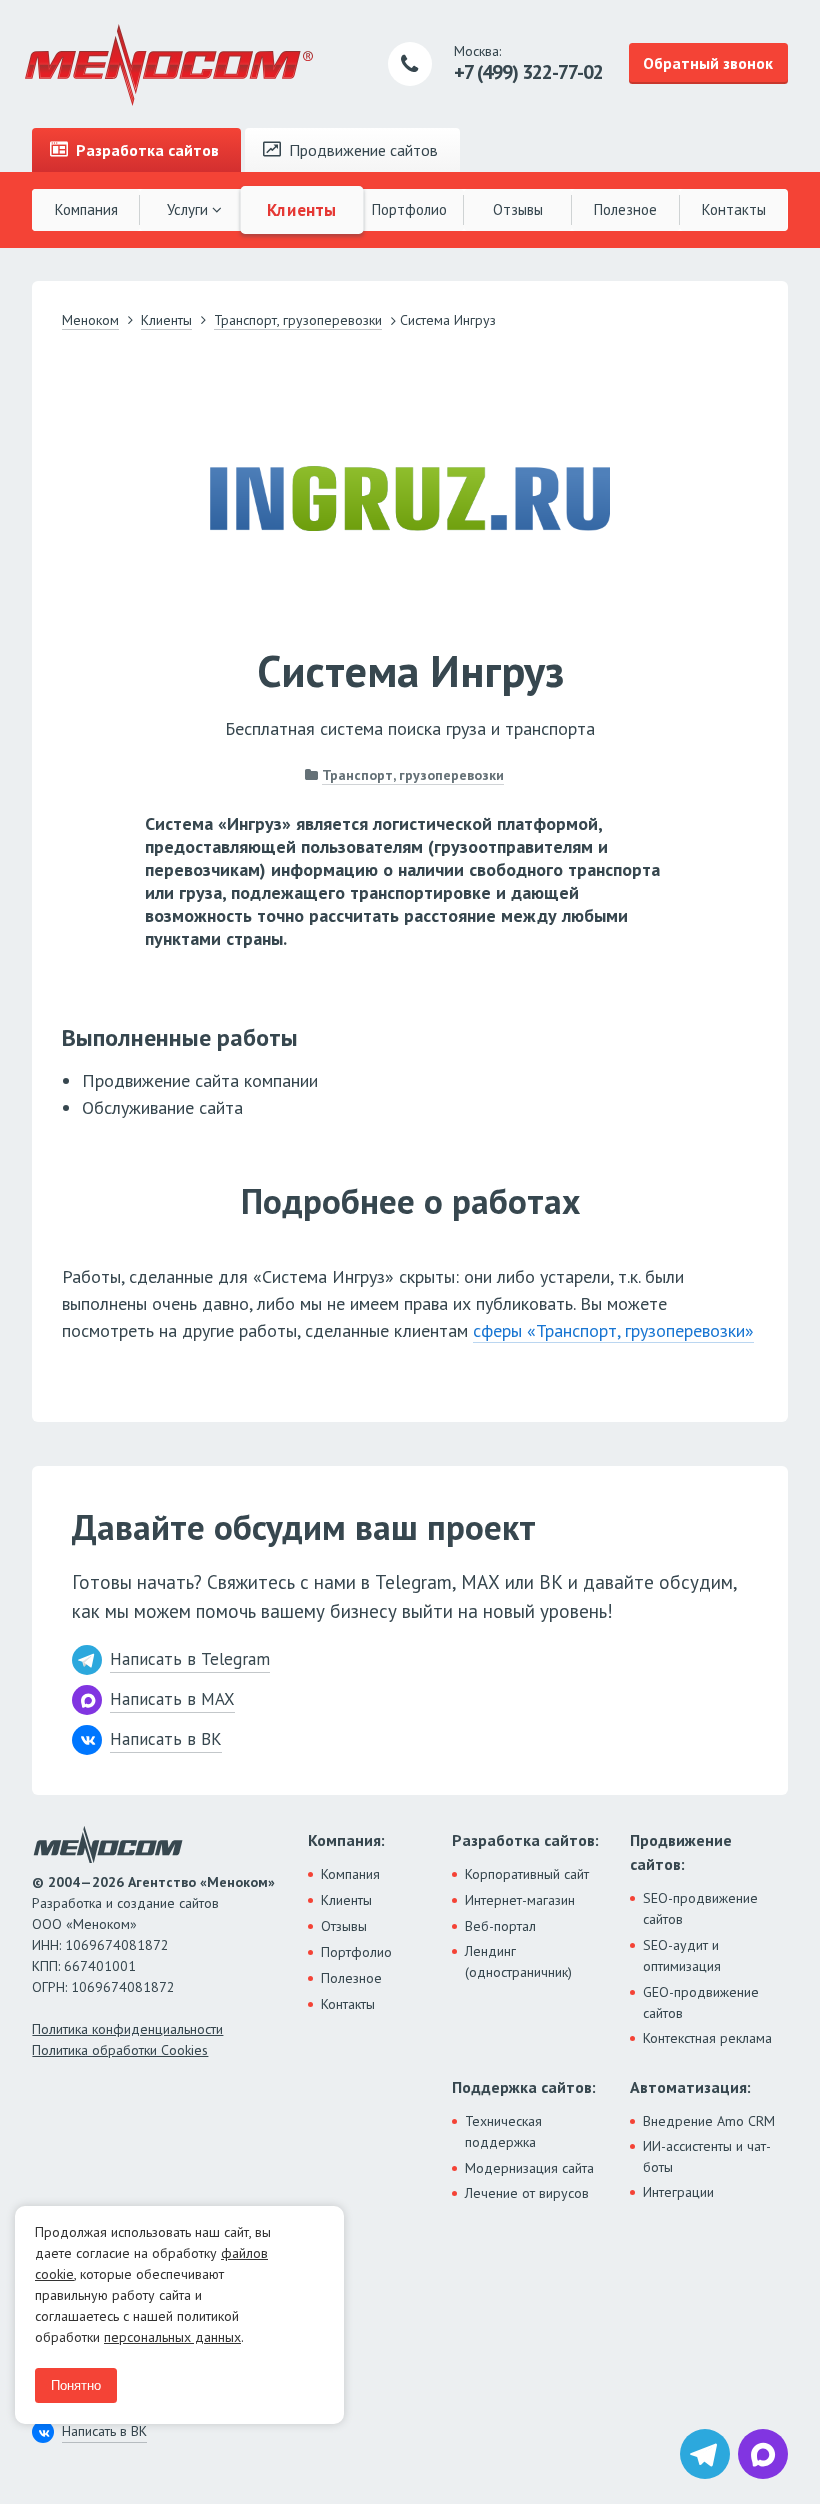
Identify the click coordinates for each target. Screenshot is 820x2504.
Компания (86, 209)
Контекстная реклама (707, 2038)
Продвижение (361, 150)
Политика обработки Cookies (120, 2050)
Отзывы (518, 209)
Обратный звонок (708, 63)
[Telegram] (705, 2454)
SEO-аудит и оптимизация (682, 1955)
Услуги (189, 209)
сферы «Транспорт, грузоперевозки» (613, 1330)
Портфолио (409, 209)
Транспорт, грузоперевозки (413, 775)
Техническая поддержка (503, 2131)
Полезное (625, 209)
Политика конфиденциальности (127, 2029)
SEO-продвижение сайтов (700, 1908)
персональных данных (172, 2337)
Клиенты (302, 209)
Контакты (734, 209)
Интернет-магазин (520, 1900)
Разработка (145, 150)
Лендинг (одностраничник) (518, 1961)
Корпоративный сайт (527, 1874)
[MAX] (763, 2454)
